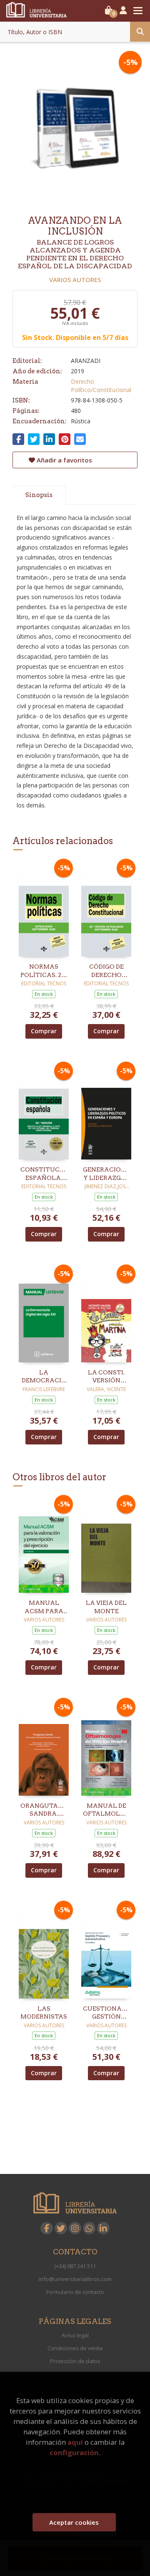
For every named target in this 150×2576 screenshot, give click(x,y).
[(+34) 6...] (89, 2228)
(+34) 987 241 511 (75, 2266)
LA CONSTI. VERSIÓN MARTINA (106, 1377)
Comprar (44, 1031)
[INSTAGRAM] (75, 2228)
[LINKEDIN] (103, 2228)
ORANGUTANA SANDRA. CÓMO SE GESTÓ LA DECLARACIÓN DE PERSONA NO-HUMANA (44, 1810)
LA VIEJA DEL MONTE (106, 1607)
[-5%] (44, 909)
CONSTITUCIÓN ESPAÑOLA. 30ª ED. (44, 1174)
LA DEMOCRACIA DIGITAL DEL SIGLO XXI (44, 1377)
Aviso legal (75, 2335)
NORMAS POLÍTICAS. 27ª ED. (44, 971)
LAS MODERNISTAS (44, 2013)
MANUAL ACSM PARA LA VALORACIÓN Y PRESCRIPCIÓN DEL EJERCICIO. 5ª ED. (44, 1607)
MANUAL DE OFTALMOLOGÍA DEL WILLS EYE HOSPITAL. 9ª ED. (106, 1810)
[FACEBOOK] (47, 2228)
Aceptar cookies (74, 2522)
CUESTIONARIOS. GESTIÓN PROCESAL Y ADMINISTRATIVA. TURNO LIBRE (106, 2013)
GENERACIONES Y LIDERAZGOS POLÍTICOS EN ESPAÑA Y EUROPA (106, 1174)
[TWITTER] (61, 2228)
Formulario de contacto (75, 2292)
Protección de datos (75, 2361)
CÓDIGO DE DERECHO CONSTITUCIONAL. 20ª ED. (106, 971)
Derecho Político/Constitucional (101, 386)
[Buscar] (140, 32)
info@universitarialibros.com (75, 2279)
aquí (75, 2442)
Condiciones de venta (75, 2348)
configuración (74, 2452)
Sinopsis (39, 495)
